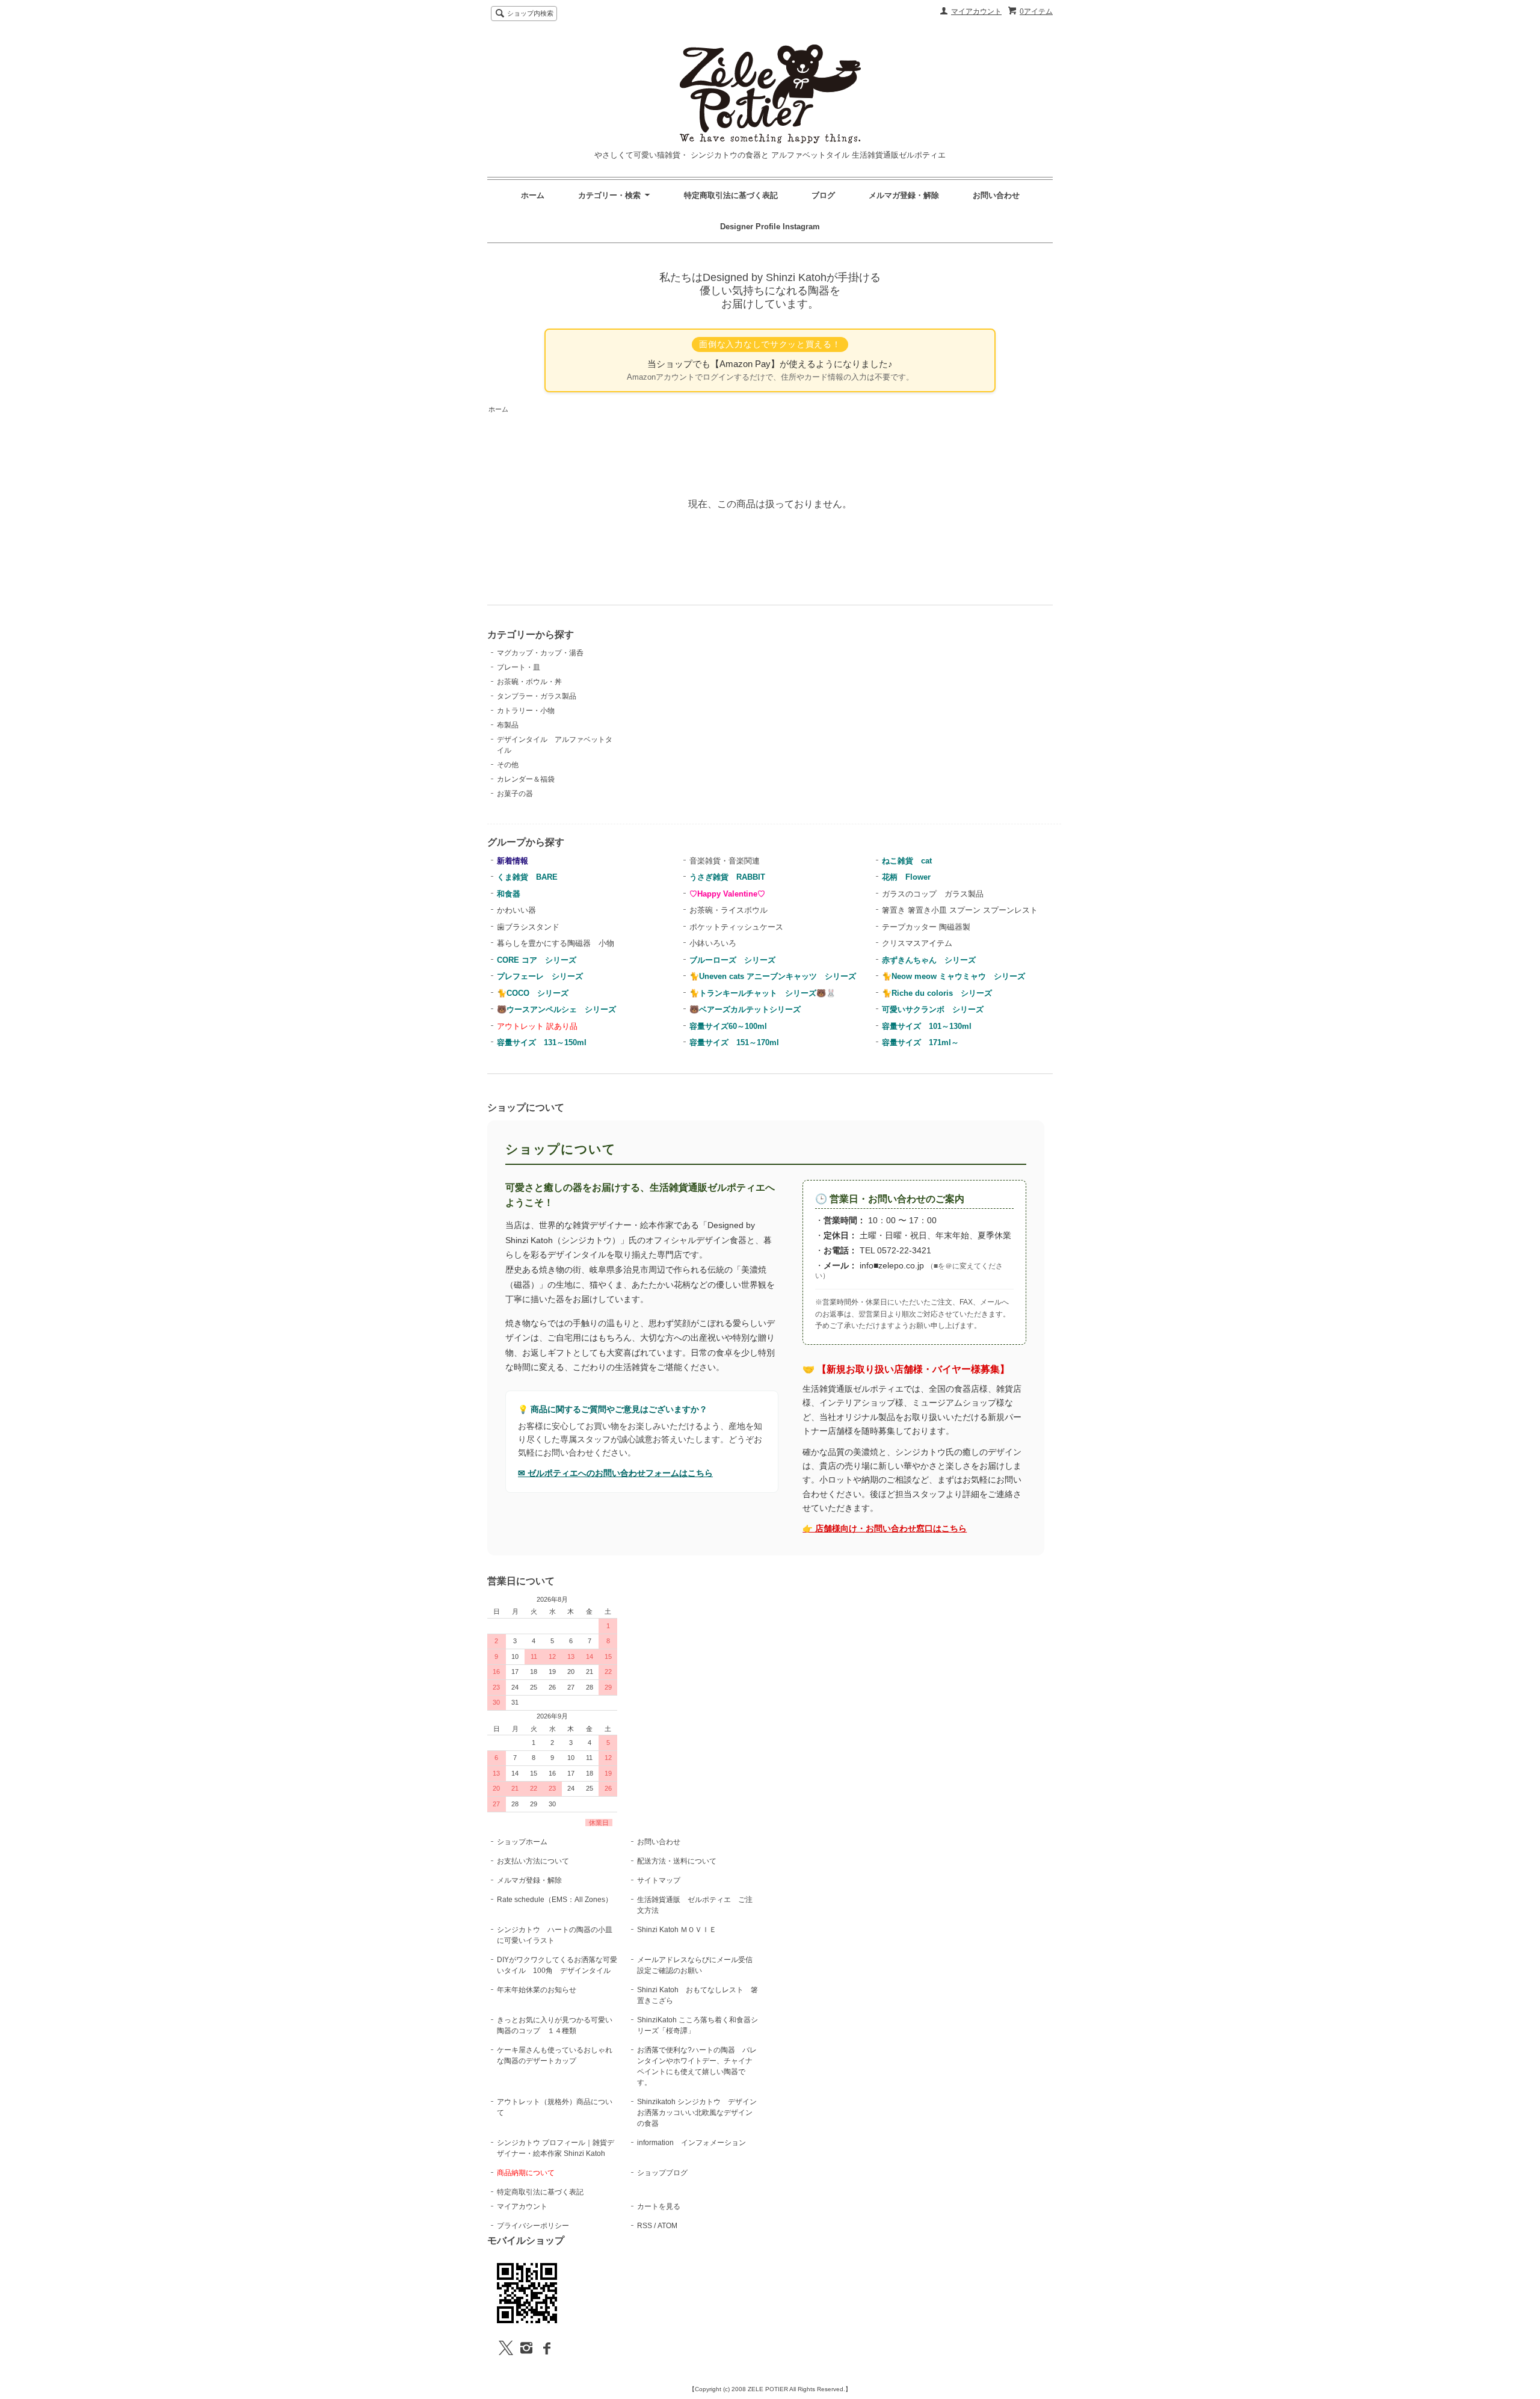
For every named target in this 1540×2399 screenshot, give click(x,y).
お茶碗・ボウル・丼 (529, 682)
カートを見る (659, 2206)
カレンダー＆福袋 (526, 779)
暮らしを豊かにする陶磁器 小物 (556, 943)
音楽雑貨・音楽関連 (725, 861)
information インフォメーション (691, 2143)
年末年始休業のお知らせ (537, 1990)
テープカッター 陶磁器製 (926, 927)
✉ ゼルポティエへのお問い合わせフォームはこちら (615, 1473)
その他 (508, 765)
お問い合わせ (996, 195)
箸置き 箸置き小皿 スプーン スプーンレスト (960, 910)
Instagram (801, 227)
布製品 (508, 725)
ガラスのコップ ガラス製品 (933, 894)
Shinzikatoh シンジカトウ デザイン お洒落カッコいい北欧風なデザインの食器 (701, 2113)
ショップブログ (662, 2173)
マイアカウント (976, 11)
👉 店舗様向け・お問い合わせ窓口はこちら (885, 1529)
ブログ (823, 195)
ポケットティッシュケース (736, 927)
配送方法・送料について (677, 1861)
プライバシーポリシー (533, 2226)
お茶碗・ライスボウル (728, 910)
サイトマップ (659, 1880)
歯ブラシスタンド (528, 927)
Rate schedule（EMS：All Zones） (555, 1900)
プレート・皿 (519, 667)
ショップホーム (522, 1842)
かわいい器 (516, 910)
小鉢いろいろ (713, 943)
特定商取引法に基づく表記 (731, 195)
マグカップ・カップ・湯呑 (540, 653)
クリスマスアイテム (917, 943)
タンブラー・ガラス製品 (537, 696)
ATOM (667, 2226)
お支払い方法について (533, 1861)
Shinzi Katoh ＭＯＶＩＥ (677, 1930)
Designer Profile (751, 227)
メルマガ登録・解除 (904, 195)
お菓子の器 (515, 794)
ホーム (533, 195)
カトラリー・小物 (526, 711)
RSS (645, 2226)
